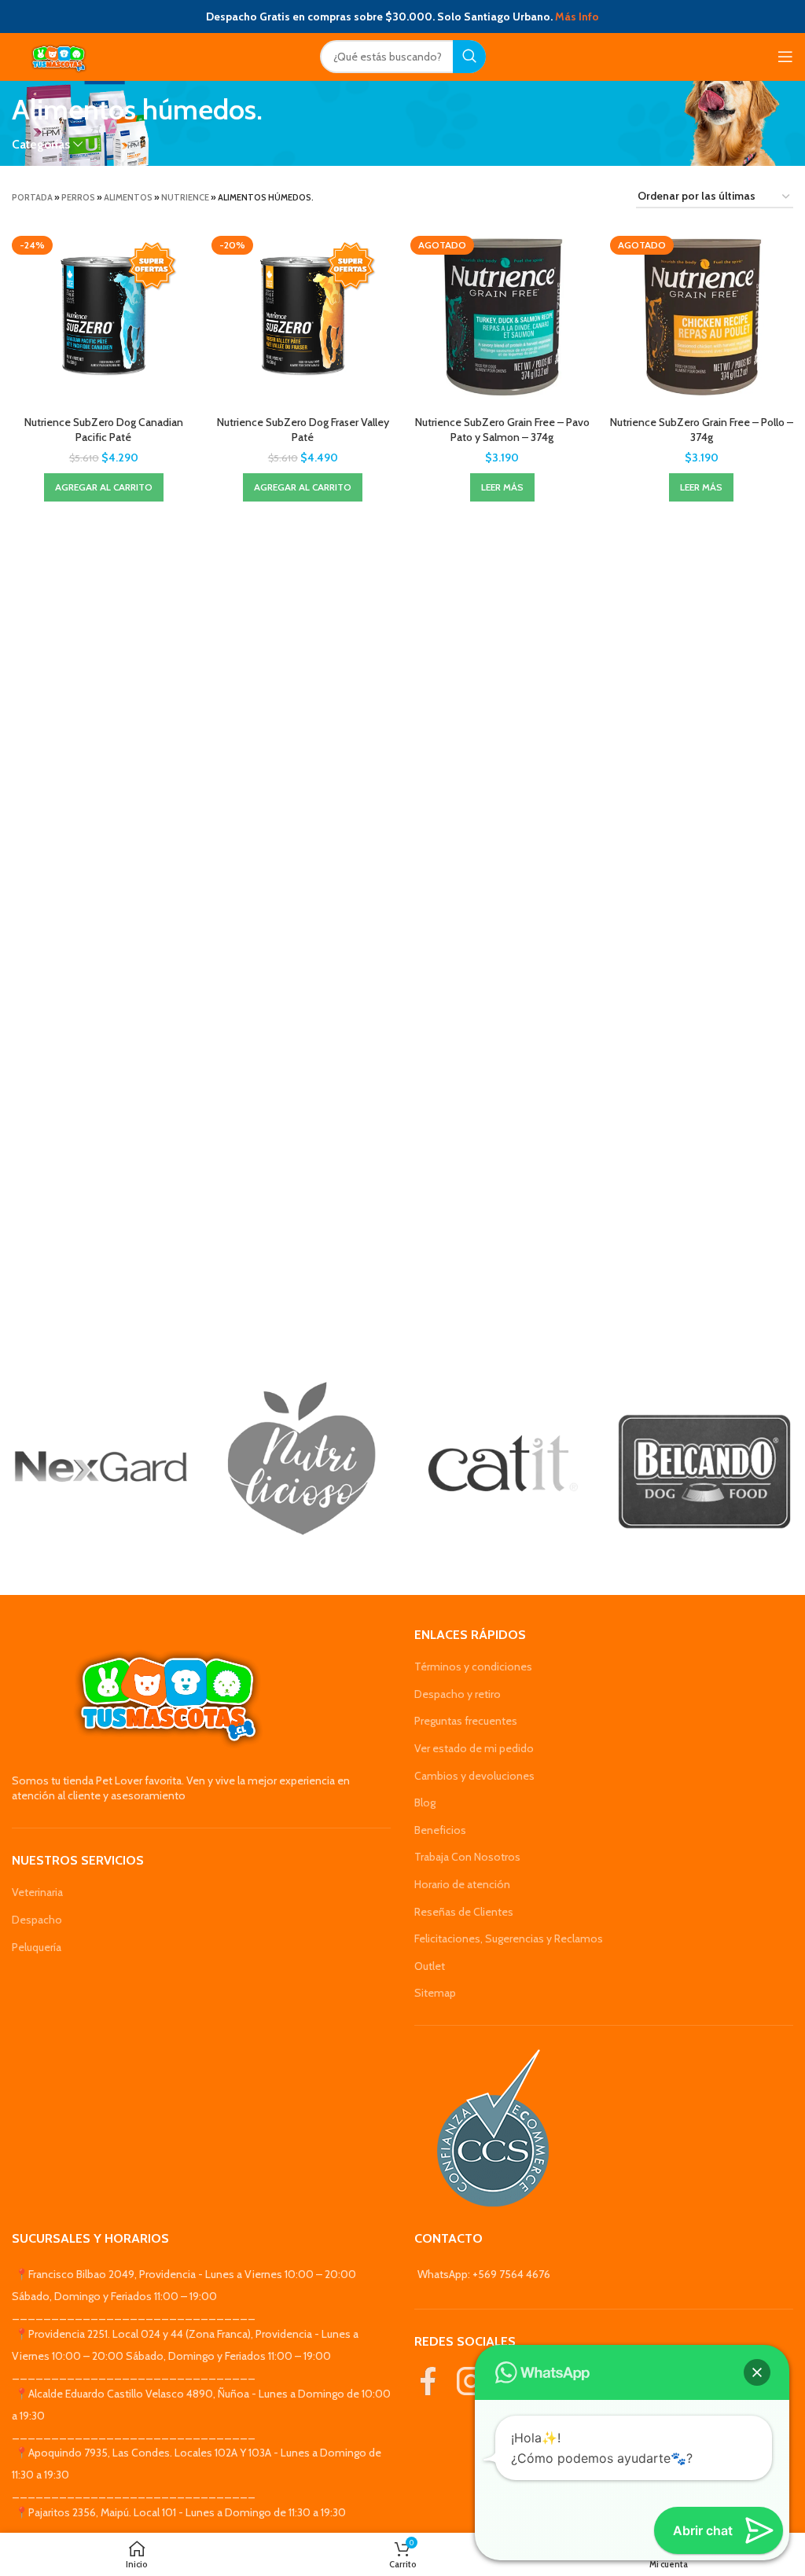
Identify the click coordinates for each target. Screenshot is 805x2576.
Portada (32, 197)
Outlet (430, 1966)
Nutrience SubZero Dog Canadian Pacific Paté (104, 430)
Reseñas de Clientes (464, 1912)
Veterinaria (37, 1892)
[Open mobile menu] (785, 57)
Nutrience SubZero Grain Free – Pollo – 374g (702, 430)
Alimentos (128, 197)
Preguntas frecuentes (466, 1721)
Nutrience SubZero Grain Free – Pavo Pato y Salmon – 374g (502, 430)
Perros (78, 197)
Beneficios (440, 1830)
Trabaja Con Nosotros (467, 1857)
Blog (425, 1802)
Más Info (577, 17)
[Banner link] (101, 1467)
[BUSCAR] (469, 57)
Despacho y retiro (458, 1694)
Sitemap (435, 1993)
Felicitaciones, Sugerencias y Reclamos (509, 1938)
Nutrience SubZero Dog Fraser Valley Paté (303, 430)
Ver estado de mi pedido (474, 1748)
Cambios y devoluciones (474, 1776)
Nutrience (185, 197)
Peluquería (37, 1947)
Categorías (41, 144)
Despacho (37, 1920)
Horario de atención (462, 1884)
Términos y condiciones (473, 1666)
